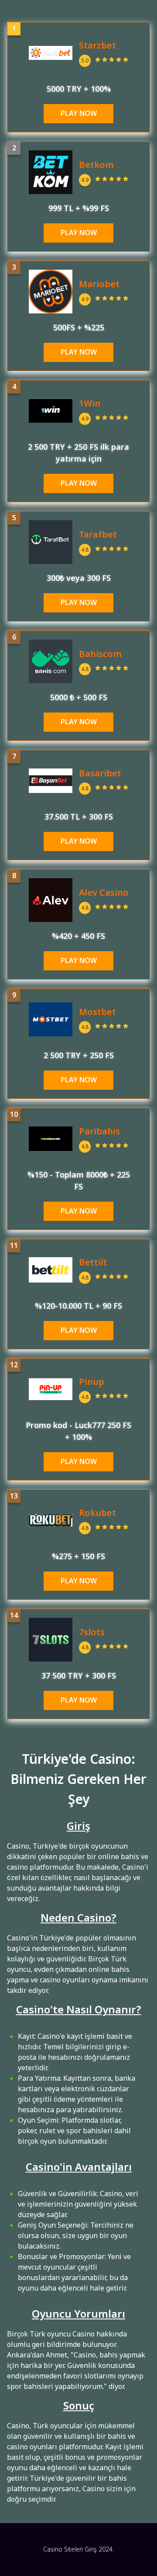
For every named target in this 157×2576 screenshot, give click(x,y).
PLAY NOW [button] (79, 114)
